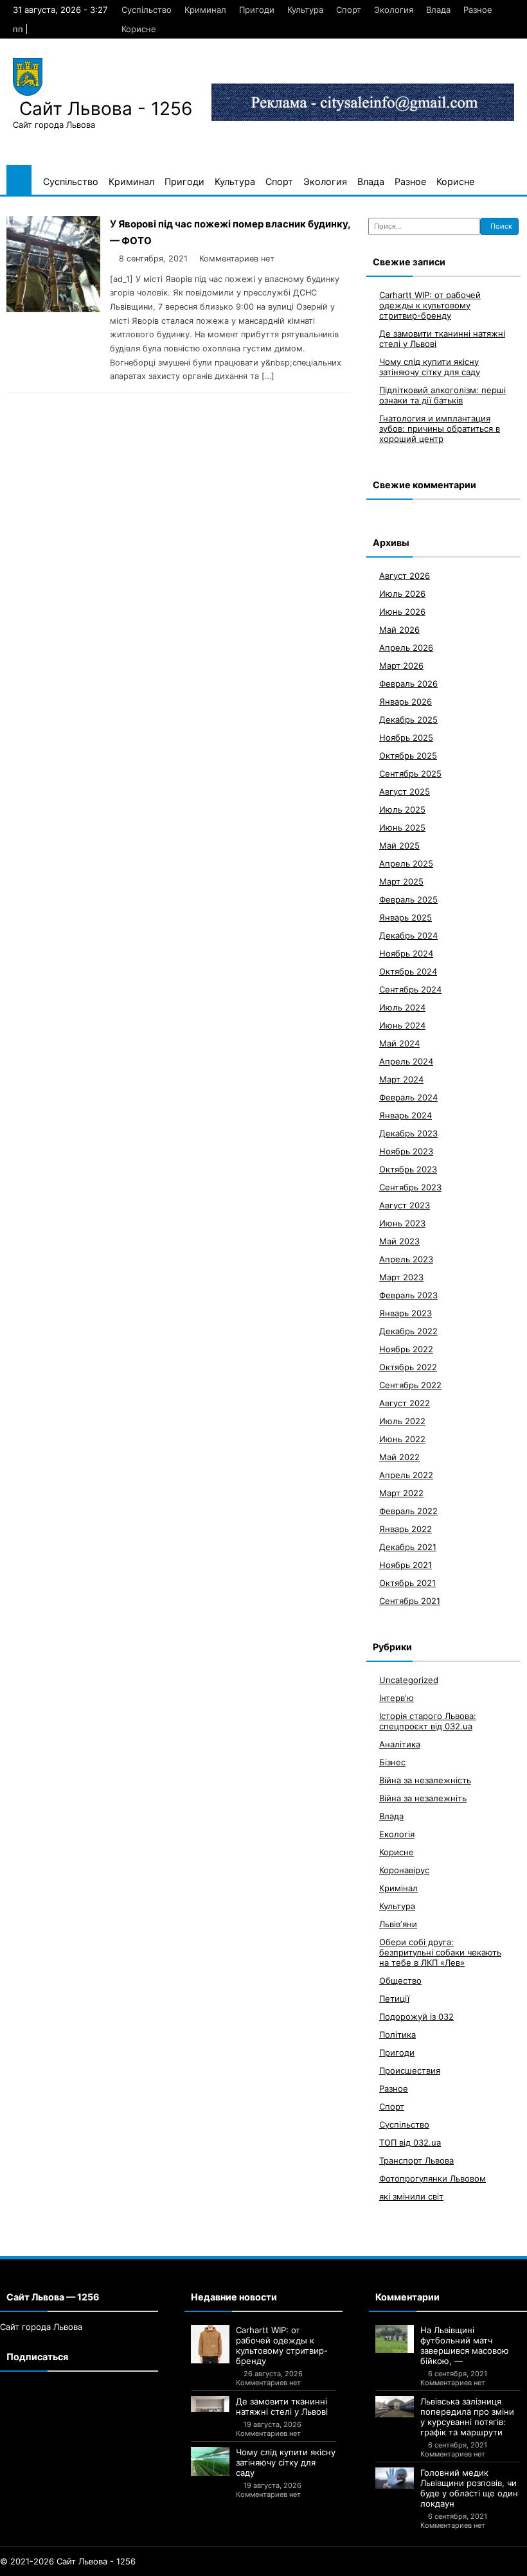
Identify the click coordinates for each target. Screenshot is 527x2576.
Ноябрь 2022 (406, 1349)
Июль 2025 (402, 809)
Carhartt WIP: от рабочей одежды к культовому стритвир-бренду (430, 305)
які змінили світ (411, 2196)
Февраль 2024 (408, 1097)
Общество (400, 1981)
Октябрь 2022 (408, 1367)
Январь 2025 (406, 917)
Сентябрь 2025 (410, 773)
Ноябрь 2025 (406, 737)
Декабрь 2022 (408, 1331)
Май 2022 (399, 1457)
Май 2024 (399, 1043)
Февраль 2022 (408, 1511)
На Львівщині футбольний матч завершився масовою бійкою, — (465, 2345)
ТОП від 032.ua (410, 2142)
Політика (397, 2034)
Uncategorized (409, 1680)
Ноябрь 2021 (406, 1565)
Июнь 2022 (402, 1439)
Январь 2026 (406, 701)
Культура (305, 10)
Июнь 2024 (402, 1025)
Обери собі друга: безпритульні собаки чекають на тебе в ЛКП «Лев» (440, 1952)
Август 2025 (405, 791)
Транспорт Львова (416, 2160)
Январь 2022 (406, 1529)
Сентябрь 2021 (410, 1601)
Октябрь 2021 (407, 1583)
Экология (394, 10)
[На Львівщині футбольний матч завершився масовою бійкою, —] (395, 2339)
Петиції (394, 1998)
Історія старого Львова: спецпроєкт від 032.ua (428, 1721)
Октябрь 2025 (408, 755)
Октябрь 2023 (408, 1169)
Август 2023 (405, 1205)
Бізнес (392, 1762)
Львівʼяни (398, 1924)
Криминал (205, 10)
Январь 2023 (406, 1313)
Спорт (349, 10)
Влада (438, 10)
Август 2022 (405, 1403)
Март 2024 (401, 1079)
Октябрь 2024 (408, 971)
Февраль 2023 (408, 1295)
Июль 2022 (402, 1421)
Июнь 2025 (402, 827)
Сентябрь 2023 (410, 1187)
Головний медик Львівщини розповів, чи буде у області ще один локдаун (469, 2488)
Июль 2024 (402, 1007)
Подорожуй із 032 (416, 2016)
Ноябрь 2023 (406, 1151)
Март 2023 (401, 1277)
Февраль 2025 (408, 899)
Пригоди (257, 10)
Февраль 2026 (408, 684)
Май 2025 (399, 845)
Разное (478, 10)
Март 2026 (401, 666)
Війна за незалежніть (423, 1798)
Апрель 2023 (406, 1259)
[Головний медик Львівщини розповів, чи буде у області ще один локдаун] (395, 2478)
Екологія (397, 1834)
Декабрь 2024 (408, 935)
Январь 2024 (406, 1115)
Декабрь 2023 (408, 1133)
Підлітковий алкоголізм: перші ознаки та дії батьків (442, 395)
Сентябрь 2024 (410, 989)
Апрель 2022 (406, 1475)
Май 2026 (399, 630)
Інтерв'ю (397, 1698)
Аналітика (400, 1744)
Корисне (139, 29)
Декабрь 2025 (408, 719)
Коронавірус (404, 1870)
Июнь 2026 (402, 612)
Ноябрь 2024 (406, 953)
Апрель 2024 (406, 1061)
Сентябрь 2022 (410, 1385)
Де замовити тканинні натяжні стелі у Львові (282, 2406)
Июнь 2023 (402, 1223)
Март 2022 (401, 1493)
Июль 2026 (402, 594)
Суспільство (147, 10)
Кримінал (398, 1888)
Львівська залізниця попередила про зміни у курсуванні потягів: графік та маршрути (467, 2417)
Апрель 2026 (406, 648)
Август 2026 (405, 576)
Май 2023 (399, 1241)
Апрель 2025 (406, 863)
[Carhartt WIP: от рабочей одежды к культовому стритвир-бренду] (210, 2344)
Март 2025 (401, 881)
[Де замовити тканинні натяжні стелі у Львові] (210, 2404)
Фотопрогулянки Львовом (433, 2178)
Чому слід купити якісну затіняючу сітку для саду (430, 367)
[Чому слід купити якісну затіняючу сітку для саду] (210, 2461)
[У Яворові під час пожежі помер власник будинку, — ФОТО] (53, 309)
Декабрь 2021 (408, 1547)
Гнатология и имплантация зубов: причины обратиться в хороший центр (440, 428)
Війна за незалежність (425, 1780)
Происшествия (410, 2070)
